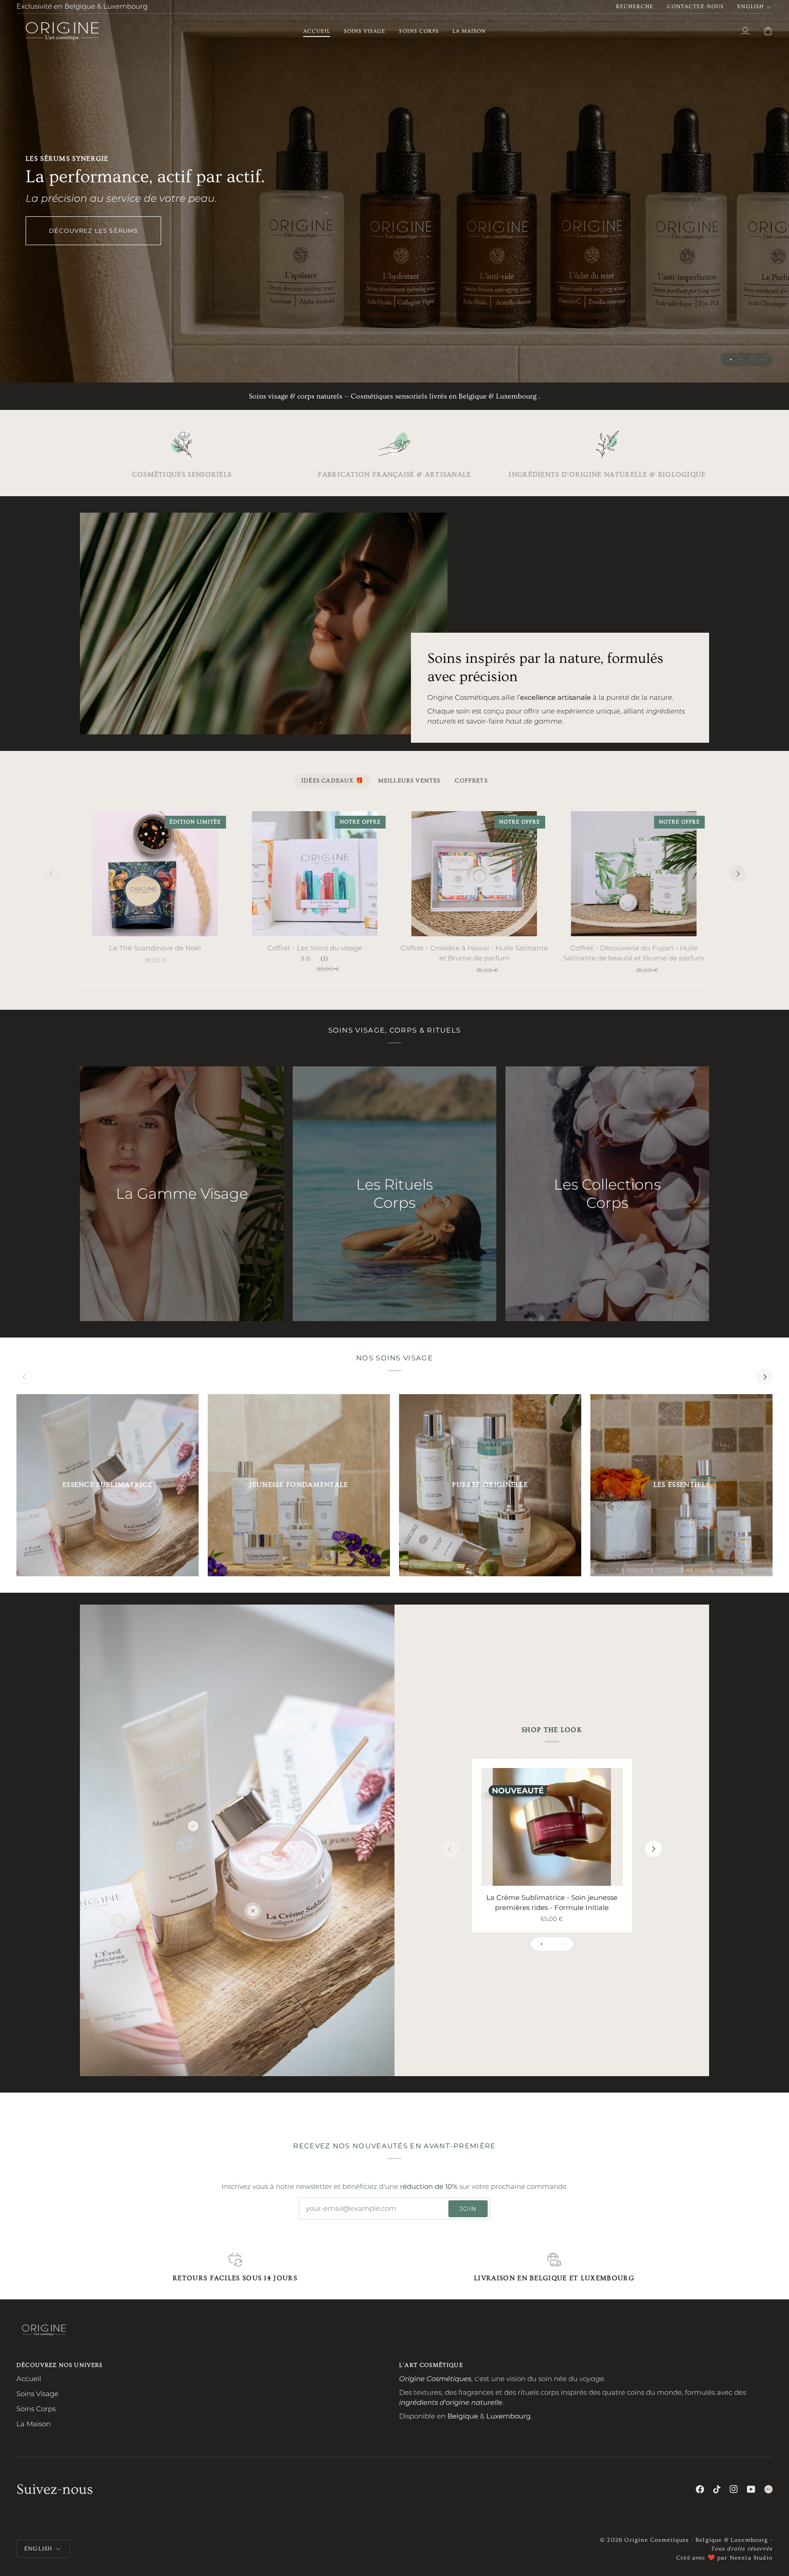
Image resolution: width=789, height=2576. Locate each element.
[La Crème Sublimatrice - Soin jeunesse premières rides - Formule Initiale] (552, 1827)
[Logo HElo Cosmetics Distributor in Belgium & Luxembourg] (768, 2489)
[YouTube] (751, 2489)
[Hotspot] (253, 1911)
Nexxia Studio (751, 2558)
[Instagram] (734, 2489)
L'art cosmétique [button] (431, 2365)
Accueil (29, 2379)
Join (468, 2209)
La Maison (34, 2424)
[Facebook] (700, 2489)
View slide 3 (752, 359)
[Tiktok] (717, 2489)
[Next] (737, 874)
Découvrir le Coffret (394, 225)
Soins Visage (37, 2394)
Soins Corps (36, 2409)
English (750, 7)
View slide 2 (741, 359)
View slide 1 (731, 359)
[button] (365, 31)
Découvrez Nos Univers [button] (60, 2365)
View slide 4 (762, 359)
